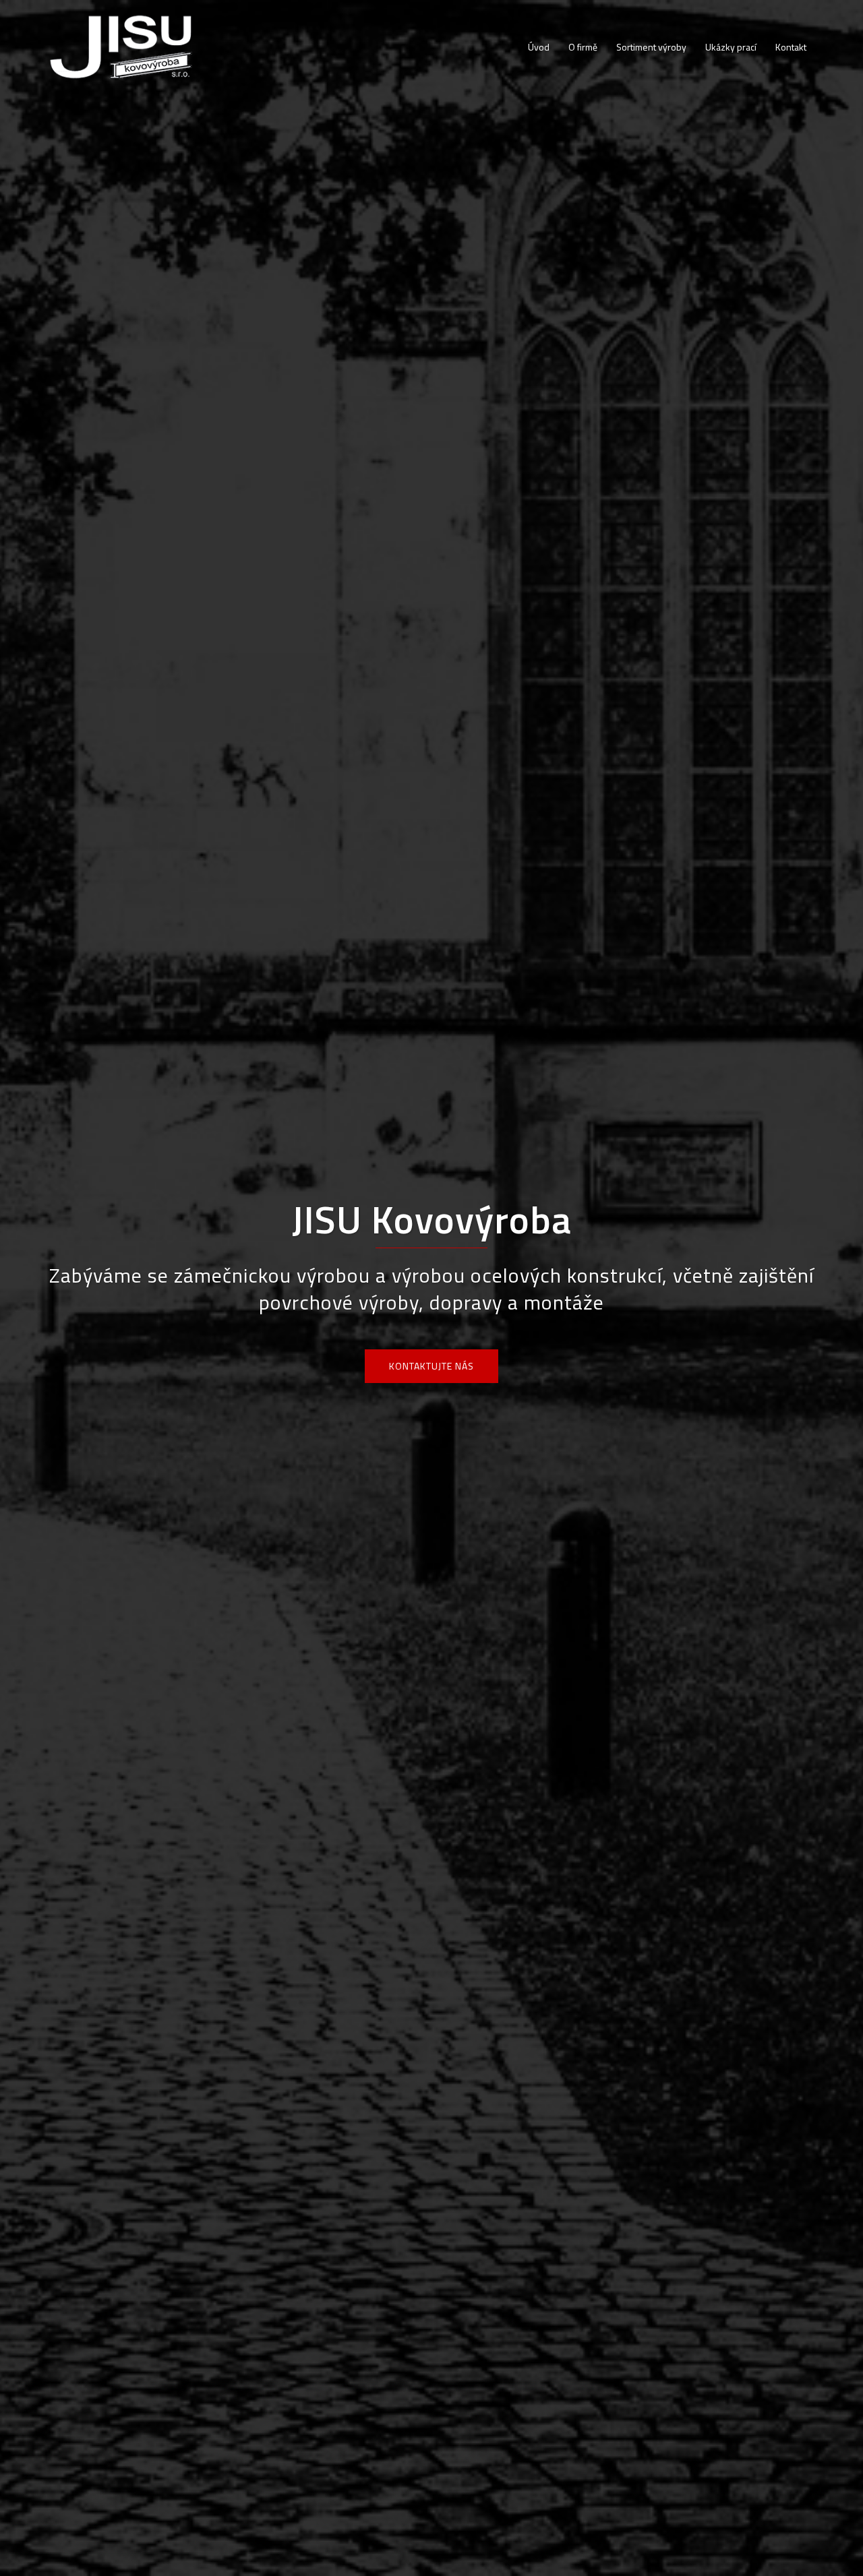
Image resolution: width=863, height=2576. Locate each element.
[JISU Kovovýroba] (122, 46)
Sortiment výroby (651, 47)
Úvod (539, 47)
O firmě (583, 47)
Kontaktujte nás (431, 1366)
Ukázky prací (731, 47)
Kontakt (791, 47)
